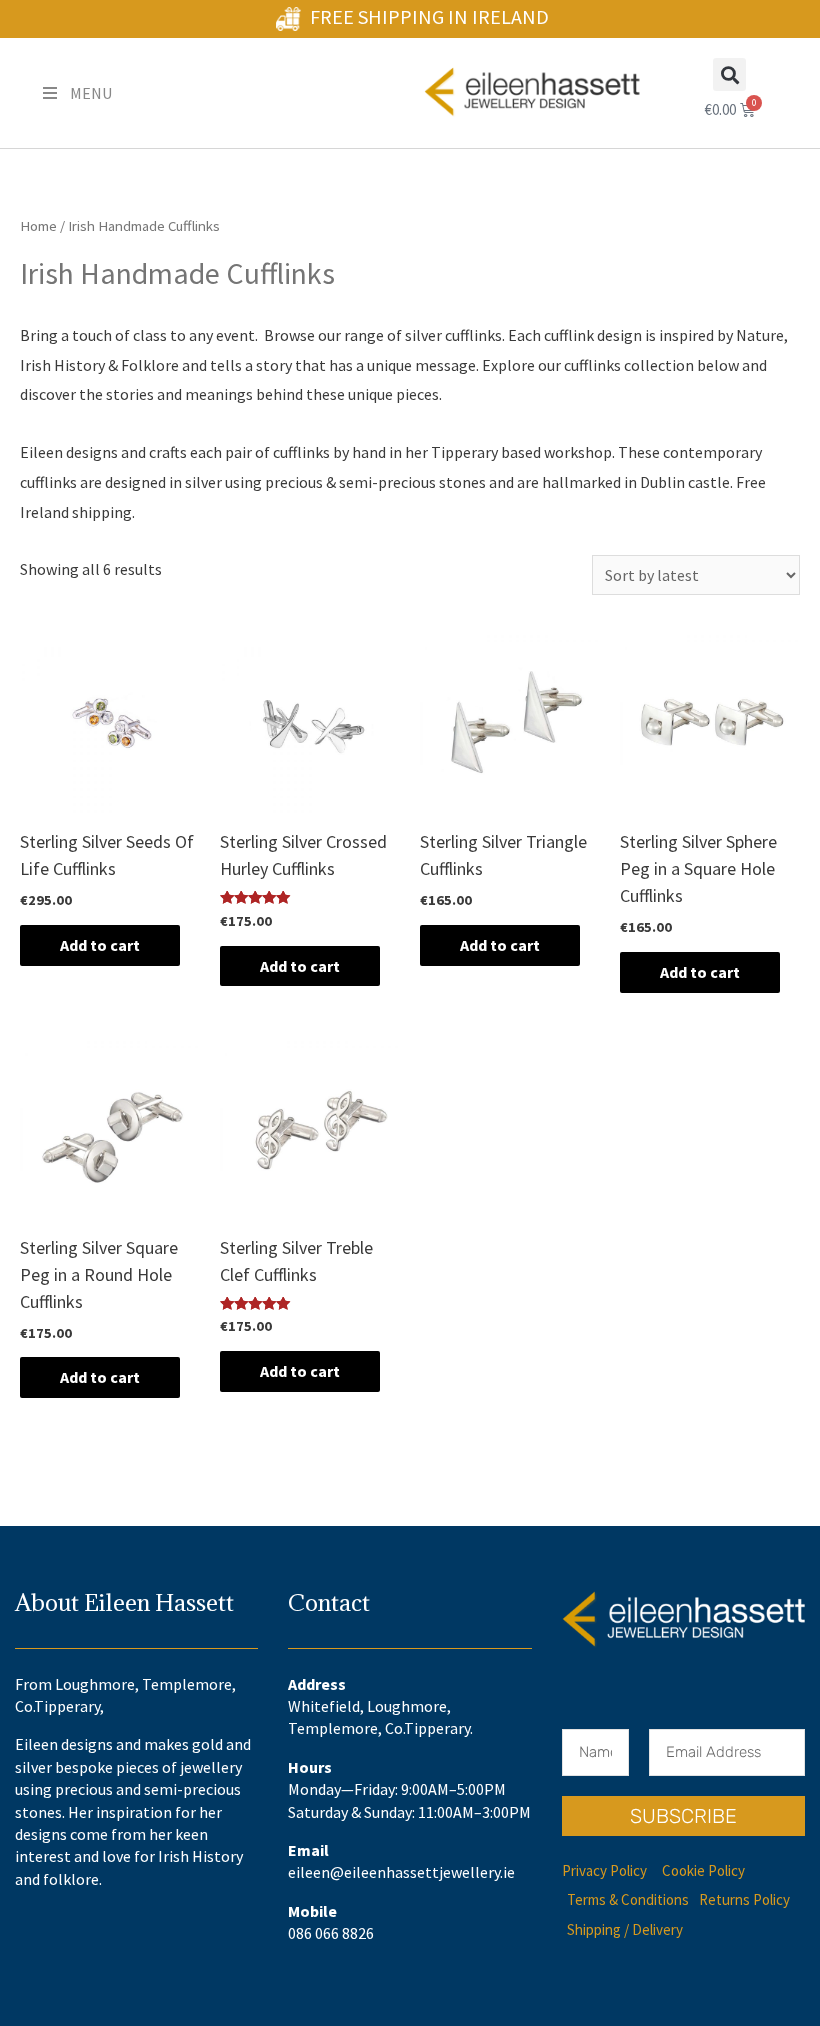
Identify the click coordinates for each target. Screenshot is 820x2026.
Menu (91, 93)
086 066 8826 (331, 1933)
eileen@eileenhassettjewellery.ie (401, 1872)
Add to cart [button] (100, 945)
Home (38, 226)
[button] (729, 74)
